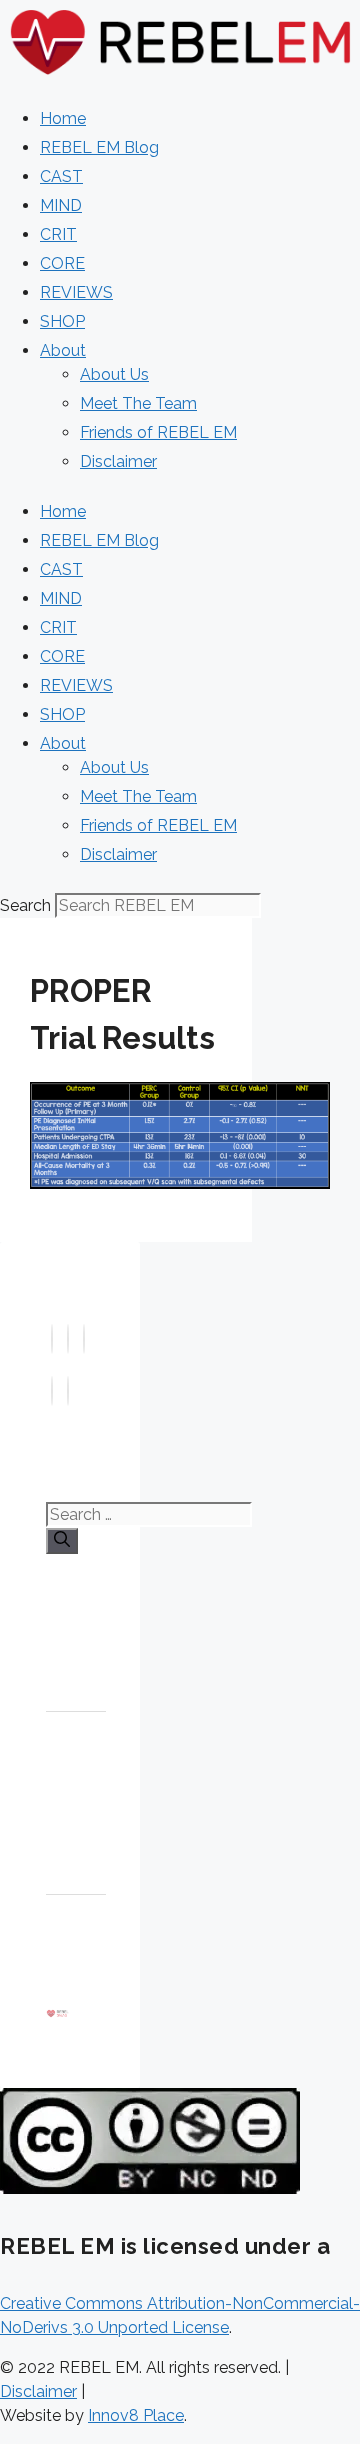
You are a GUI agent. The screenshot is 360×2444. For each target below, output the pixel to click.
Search (25, 905)
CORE (62, 263)
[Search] (62, 1541)
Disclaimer (118, 461)
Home (63, 118)
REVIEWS (76, 292)
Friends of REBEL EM (158, 432)
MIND (61, 205)
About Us (114, 374)
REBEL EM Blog (99, 147)
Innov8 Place (136, 2415)
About (63, 350)
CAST (61, 176)
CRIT (58, 234)
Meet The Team (138, 403)
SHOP (62, 321)
